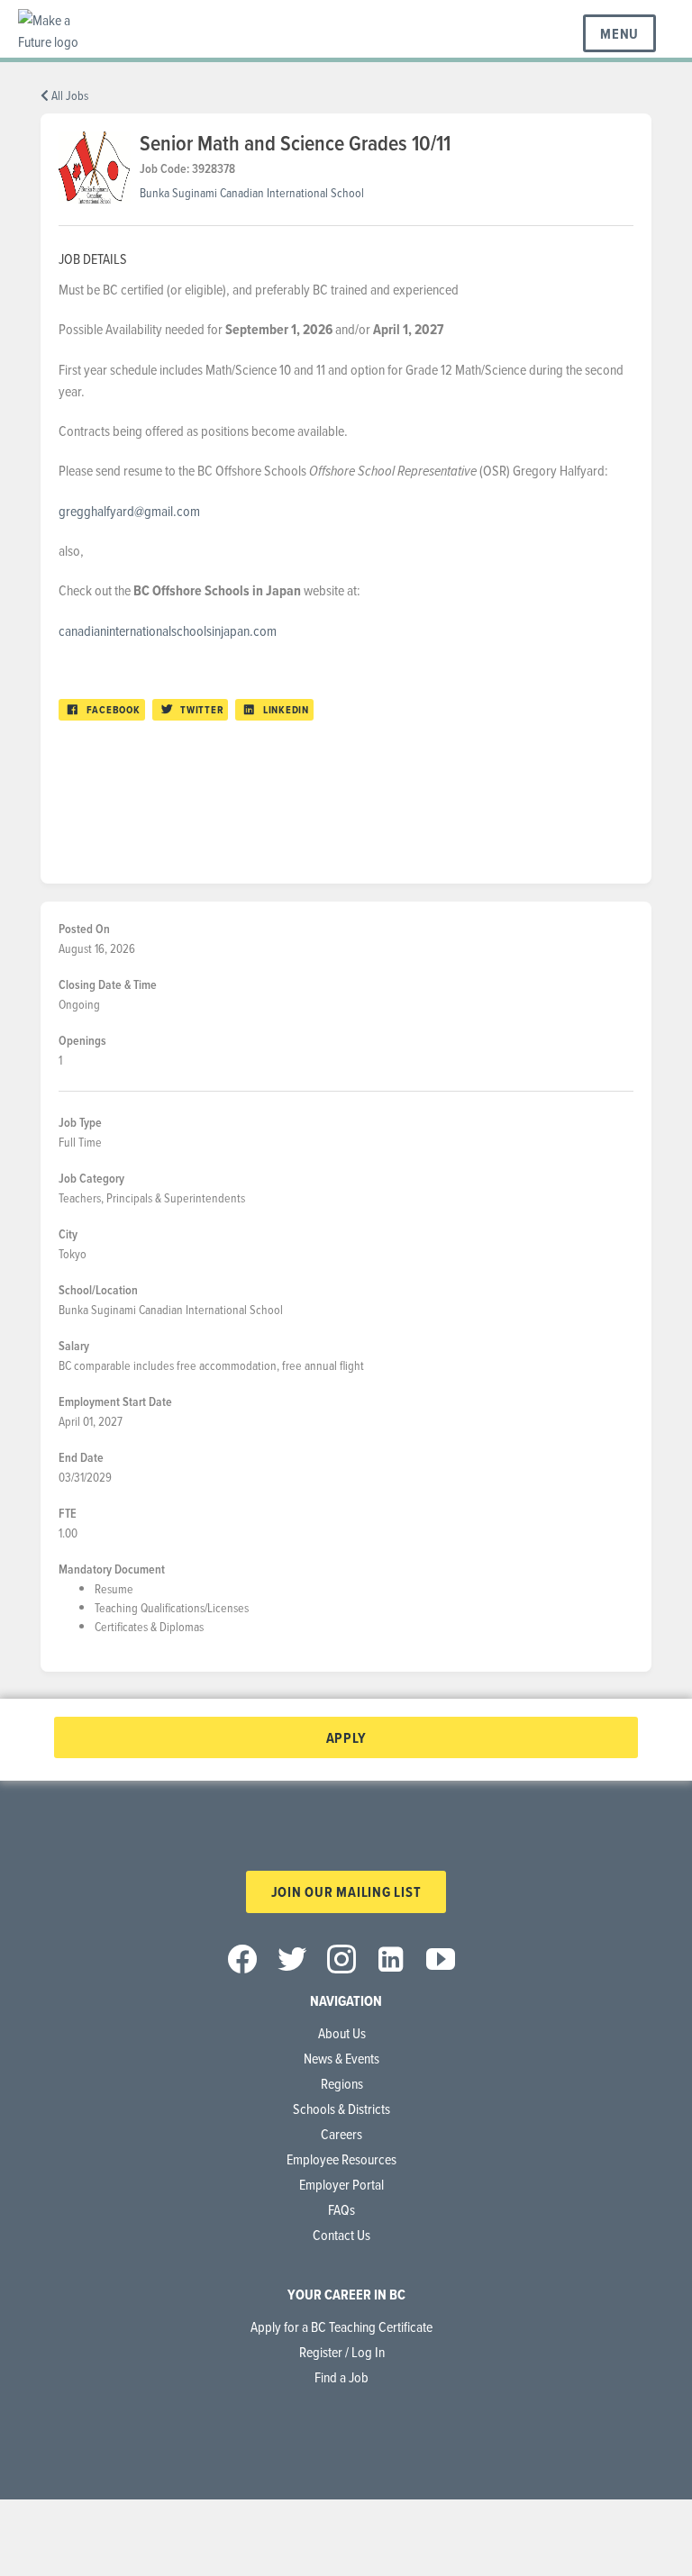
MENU (619, 34)
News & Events (341, 2058)
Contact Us (341, 2235)
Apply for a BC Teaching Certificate (341, 2327)
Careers (341, 2134)
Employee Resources (341, 2159)
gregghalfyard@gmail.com (129, 511)
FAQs (341, 2209)
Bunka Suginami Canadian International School (252, 192)
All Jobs (68, 95)
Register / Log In (342, 2352)
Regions (342, 2083)
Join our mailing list (346, 1892)
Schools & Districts (341, 2109)
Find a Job (341, 2377)
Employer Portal (341, 2184)
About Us (342, 2033)
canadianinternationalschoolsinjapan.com (169, 630)
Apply (346, 1738)
